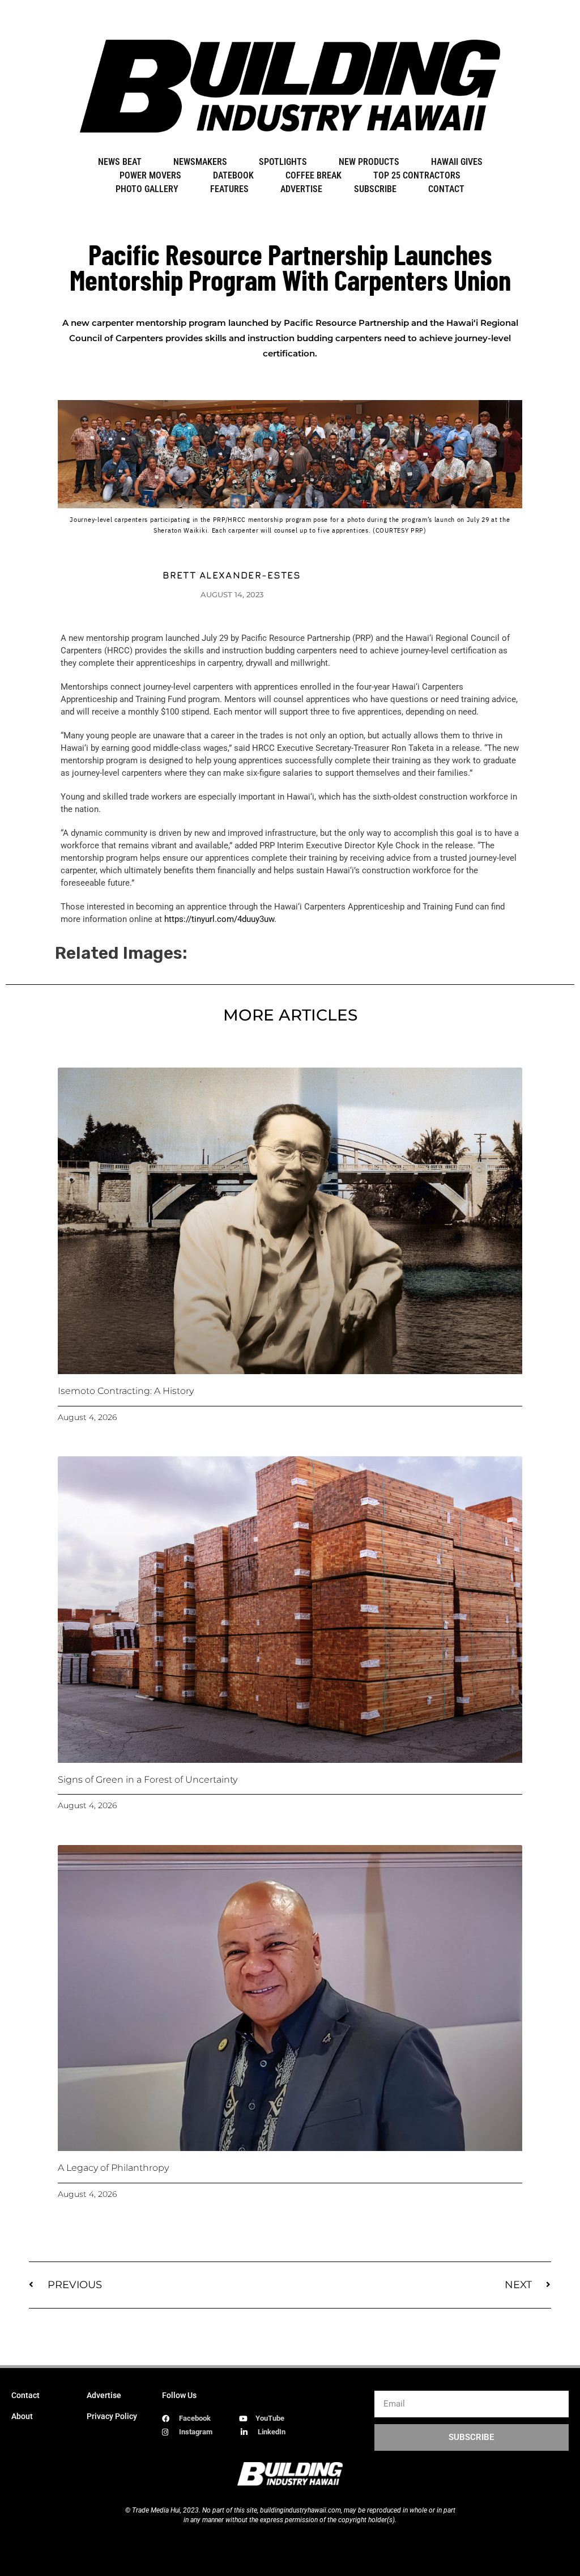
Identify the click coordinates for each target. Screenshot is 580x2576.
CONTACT (446, 189)
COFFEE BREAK (314, 175)
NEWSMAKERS (200, 162)
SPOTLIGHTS (283, 162)
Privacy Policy (112, 2416)
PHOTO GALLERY (147, 189)
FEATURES (229, 189)
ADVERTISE (301, 189)
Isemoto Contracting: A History (126, 1391)
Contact (25, 2395)
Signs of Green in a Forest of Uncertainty (148, 1780)
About (22, 2416)
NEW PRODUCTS (369, 162)
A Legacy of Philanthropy (113, 2168)
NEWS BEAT (120, 162)
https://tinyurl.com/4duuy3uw (219, 919)
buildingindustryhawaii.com (300, 2510)
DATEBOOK (233, 175)
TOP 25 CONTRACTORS (417, 175)
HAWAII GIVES (457, 162)
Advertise (104, 2395)
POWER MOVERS (150, 175)
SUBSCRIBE (375, 189)
